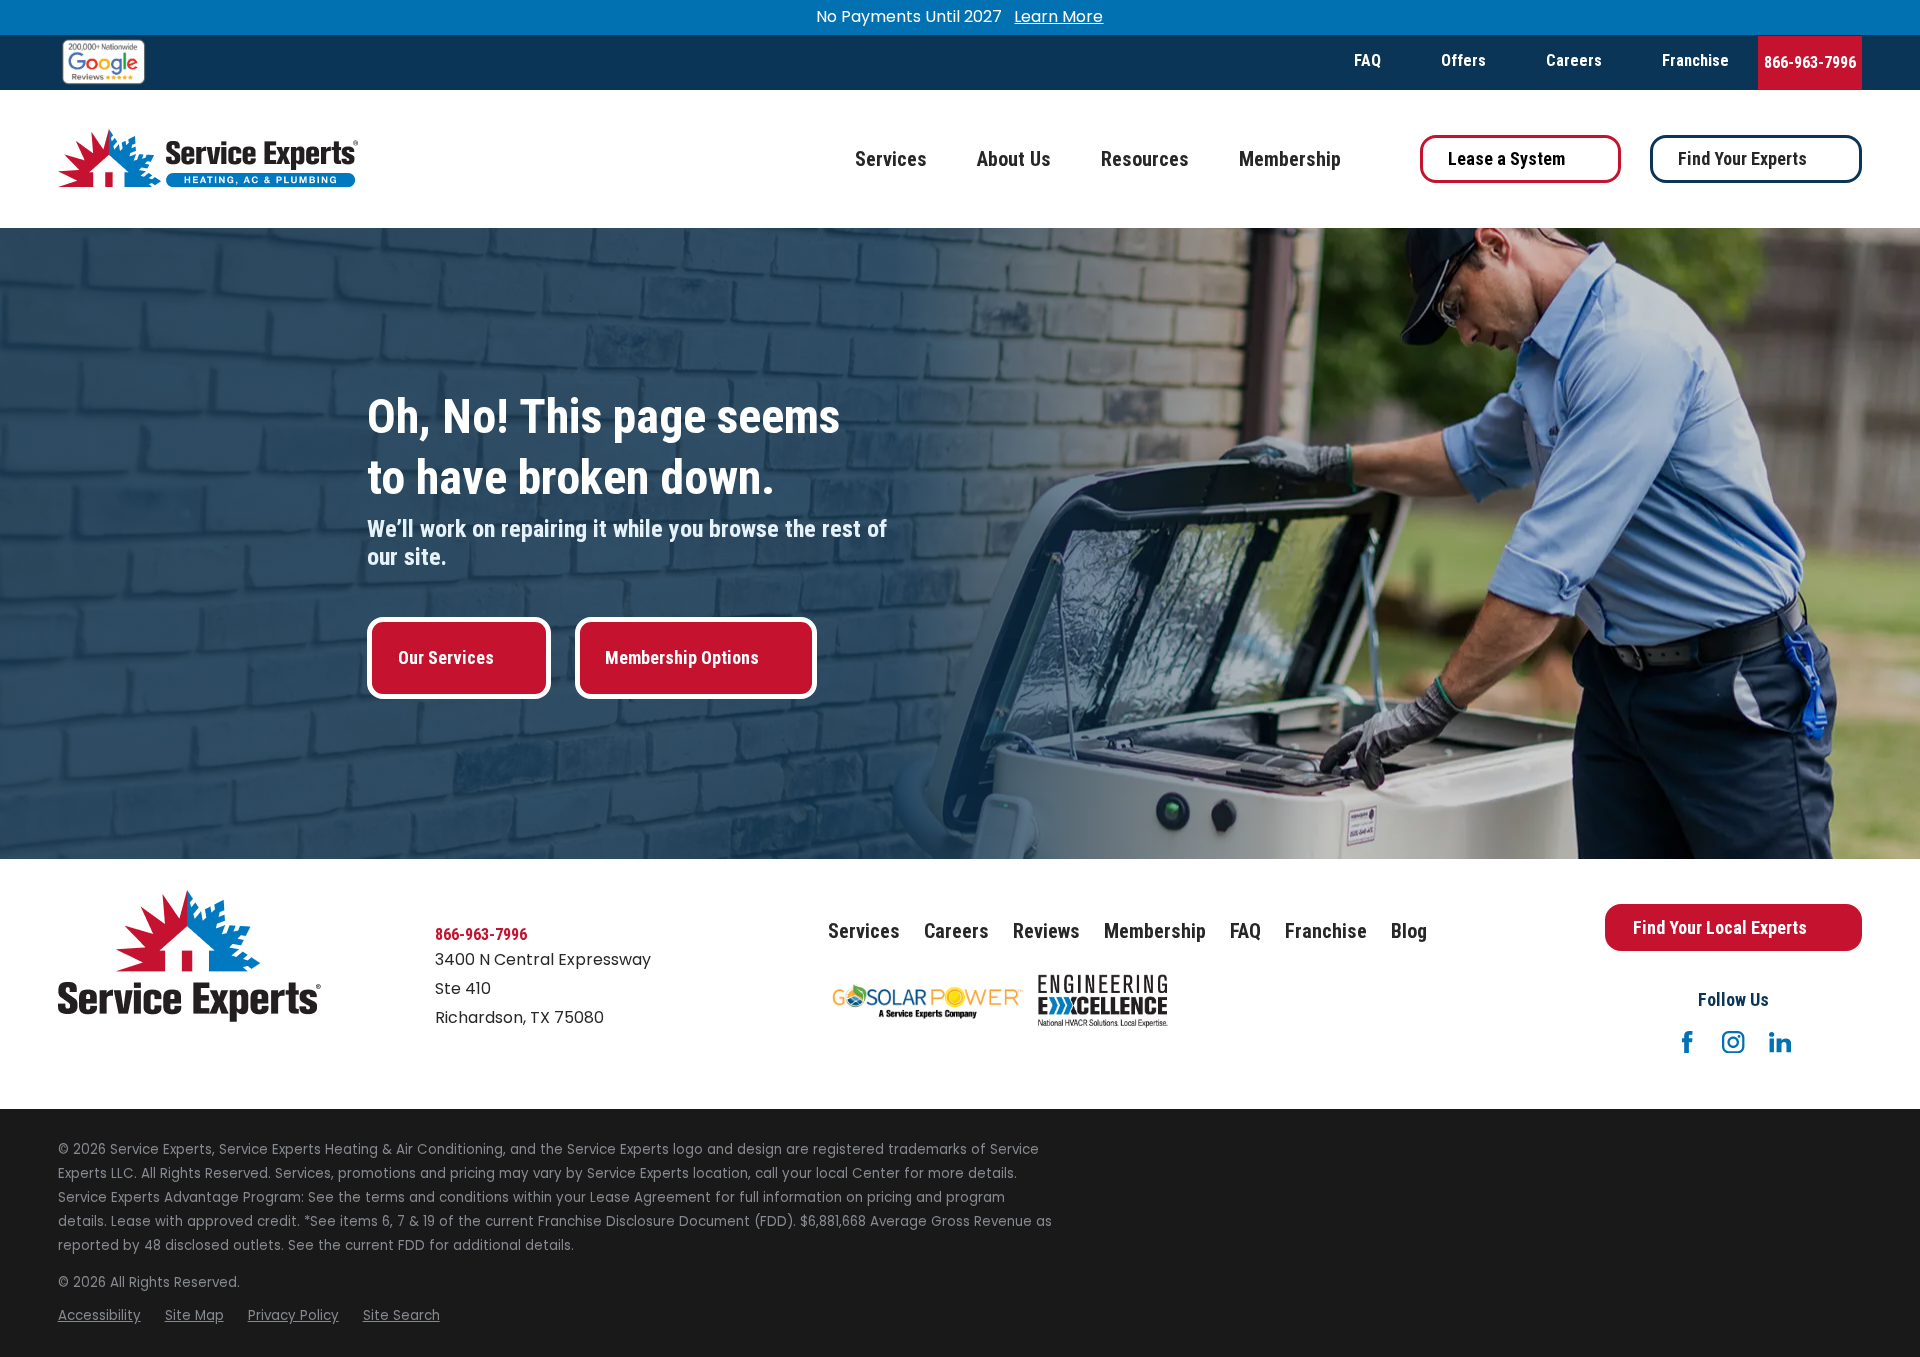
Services (864, 931)
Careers (1574, 60)
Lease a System (1506, 158)
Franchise (1695, 60)
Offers (1463, 60)
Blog (1409, 931)
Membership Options (682, 657)
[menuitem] (99, 1316)
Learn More (1058, 16)
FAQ (1367, 60)
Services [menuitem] (891, 159)
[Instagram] (1733, 1042)
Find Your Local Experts (1720, 927)
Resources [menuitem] (1145, 159)
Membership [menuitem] (1290, 159)
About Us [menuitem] (1014, 159)
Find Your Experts (1742, 158)
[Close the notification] (1862, 18)
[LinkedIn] (1780, 1042)
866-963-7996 (1810, 62)
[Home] (208, 158)
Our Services (446, 657)
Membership (1155, 931)
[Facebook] (1687, 1042)
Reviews (1046, 931)
